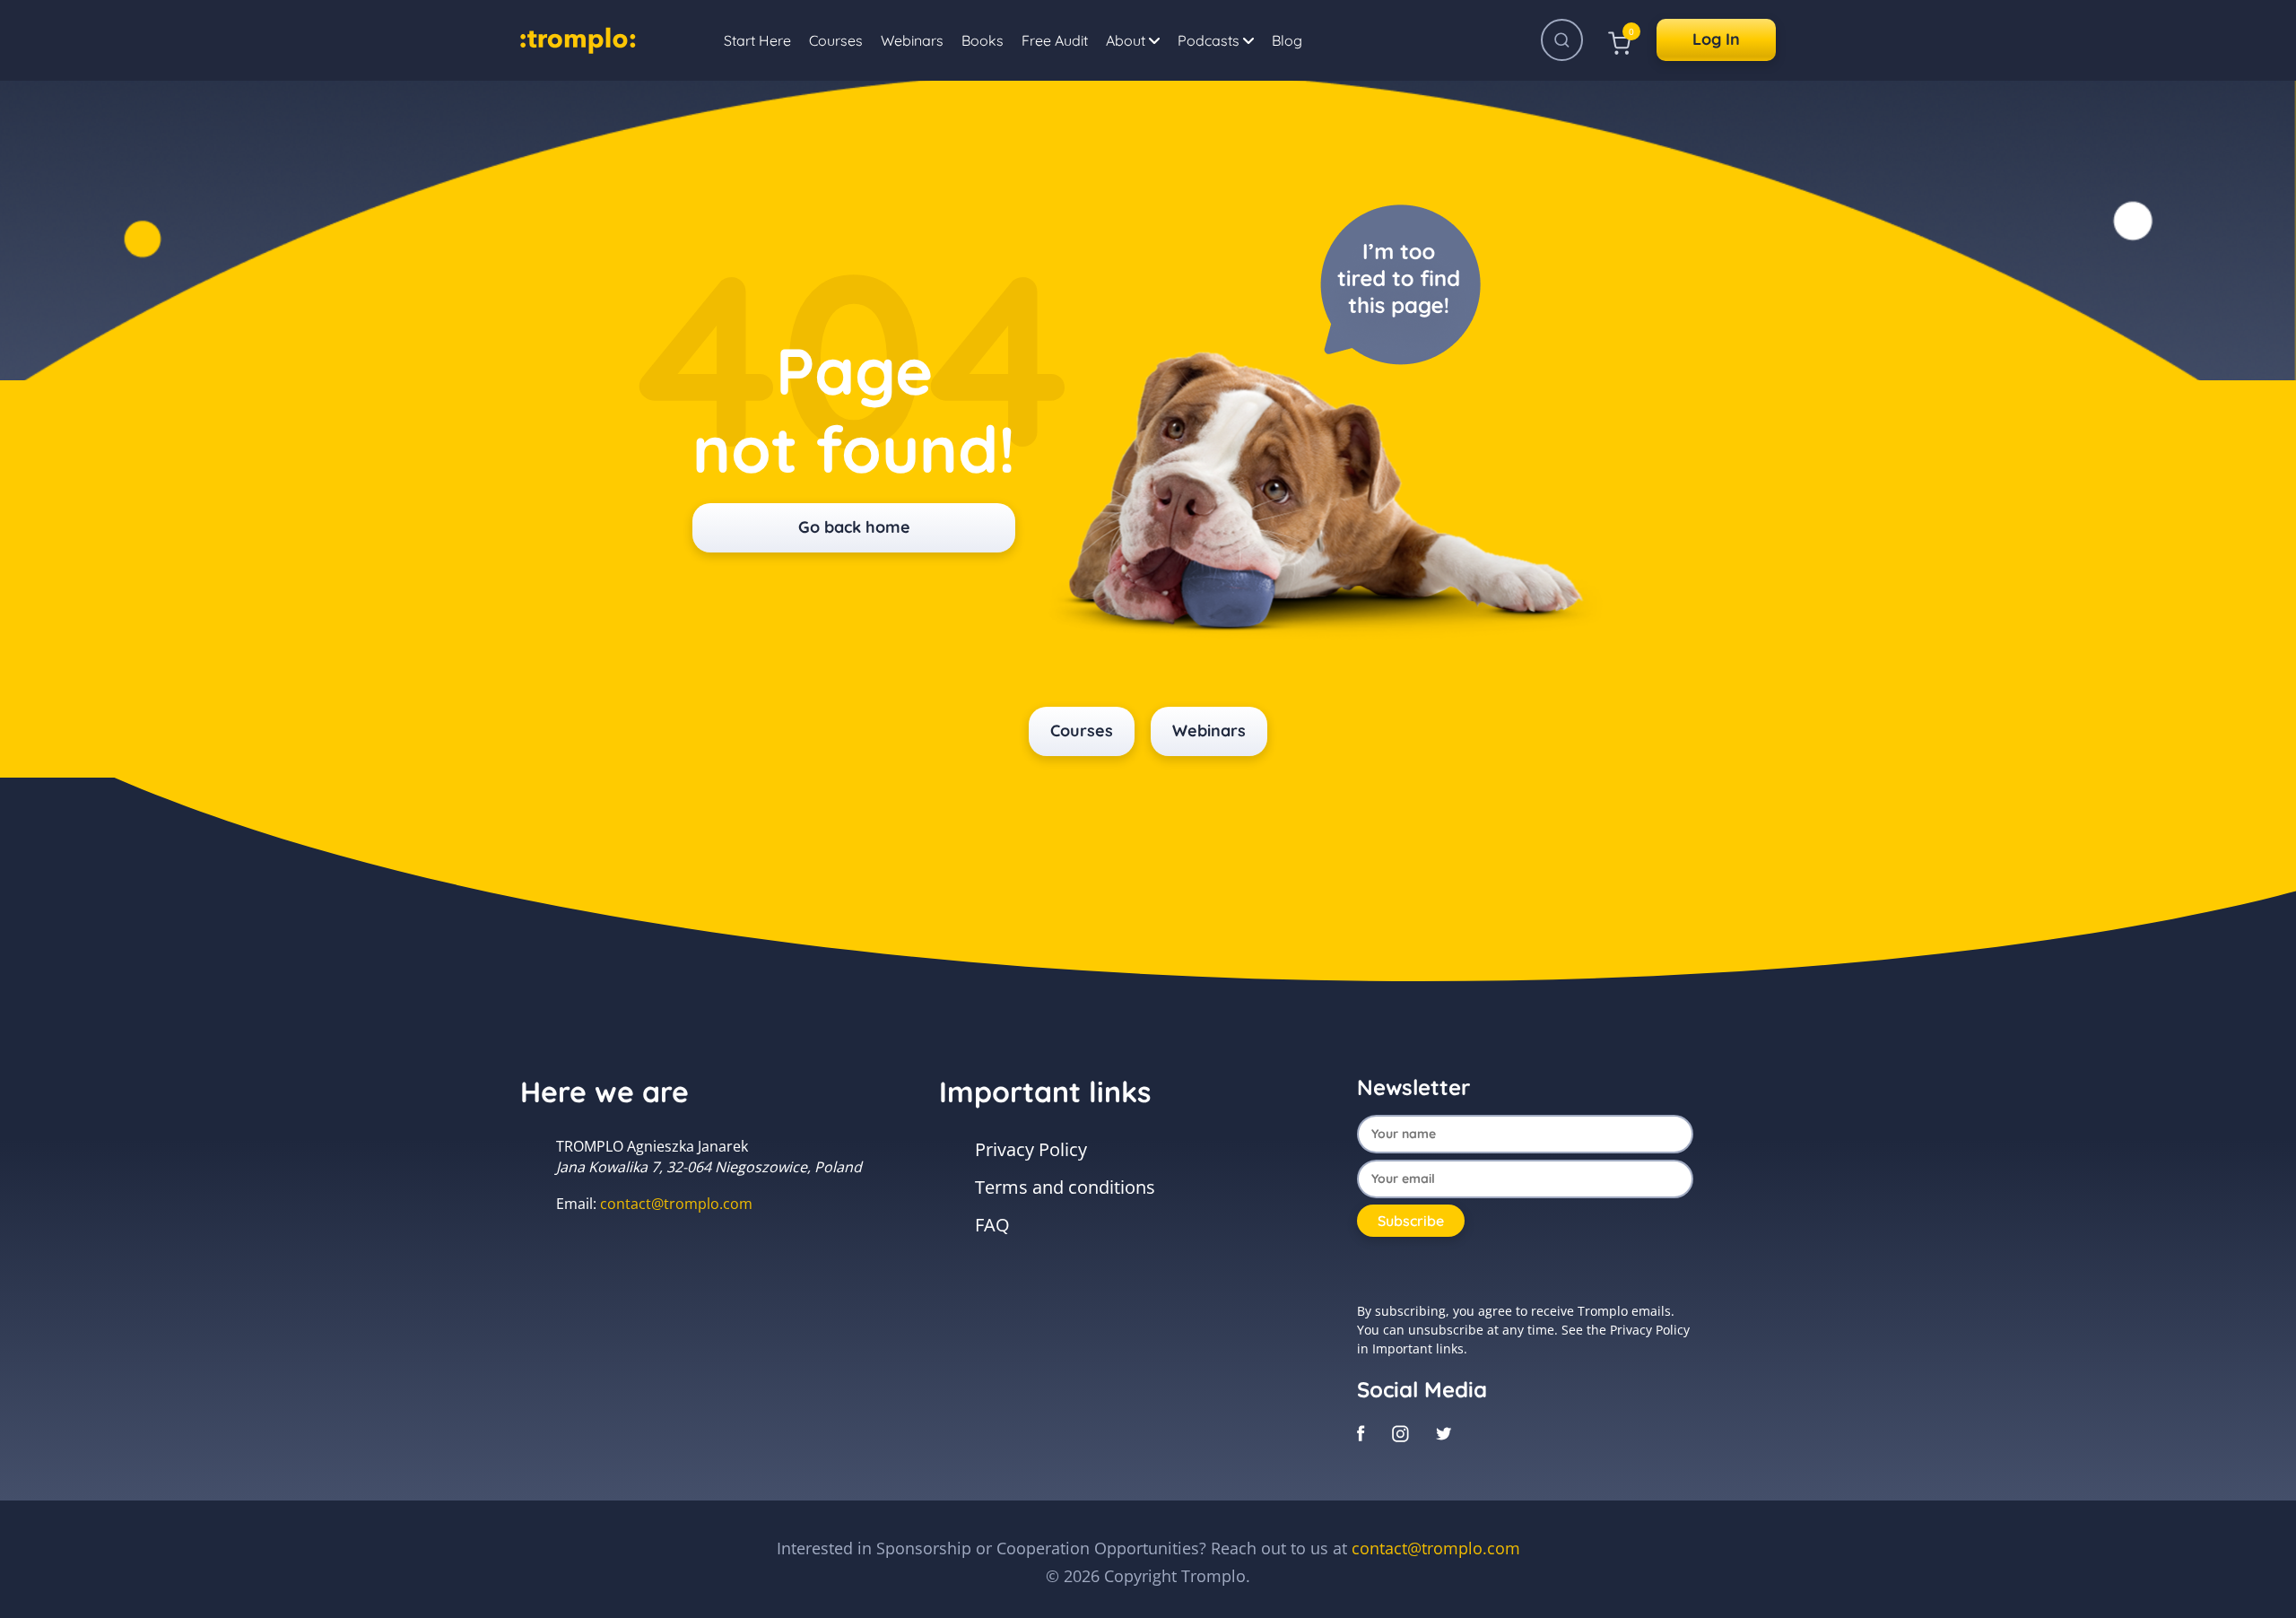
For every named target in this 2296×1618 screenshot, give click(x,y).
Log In (1716, 39)
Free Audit (1055, 40)
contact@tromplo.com (676, 1204)
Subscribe (1411, 1221)
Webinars (912, 40)
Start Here (757, 40)
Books (983, 40)
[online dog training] (578, 38)
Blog (1287, 40)
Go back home (854, 527)
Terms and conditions (1065, 1187)
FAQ (992, 1225)
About (1127, 40)
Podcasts (1210, 40)
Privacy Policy (1031, 1149)
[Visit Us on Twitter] (1444, 1432)
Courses (836, 40)
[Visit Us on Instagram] (1400, 1432)
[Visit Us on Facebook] (1361, 1432)
